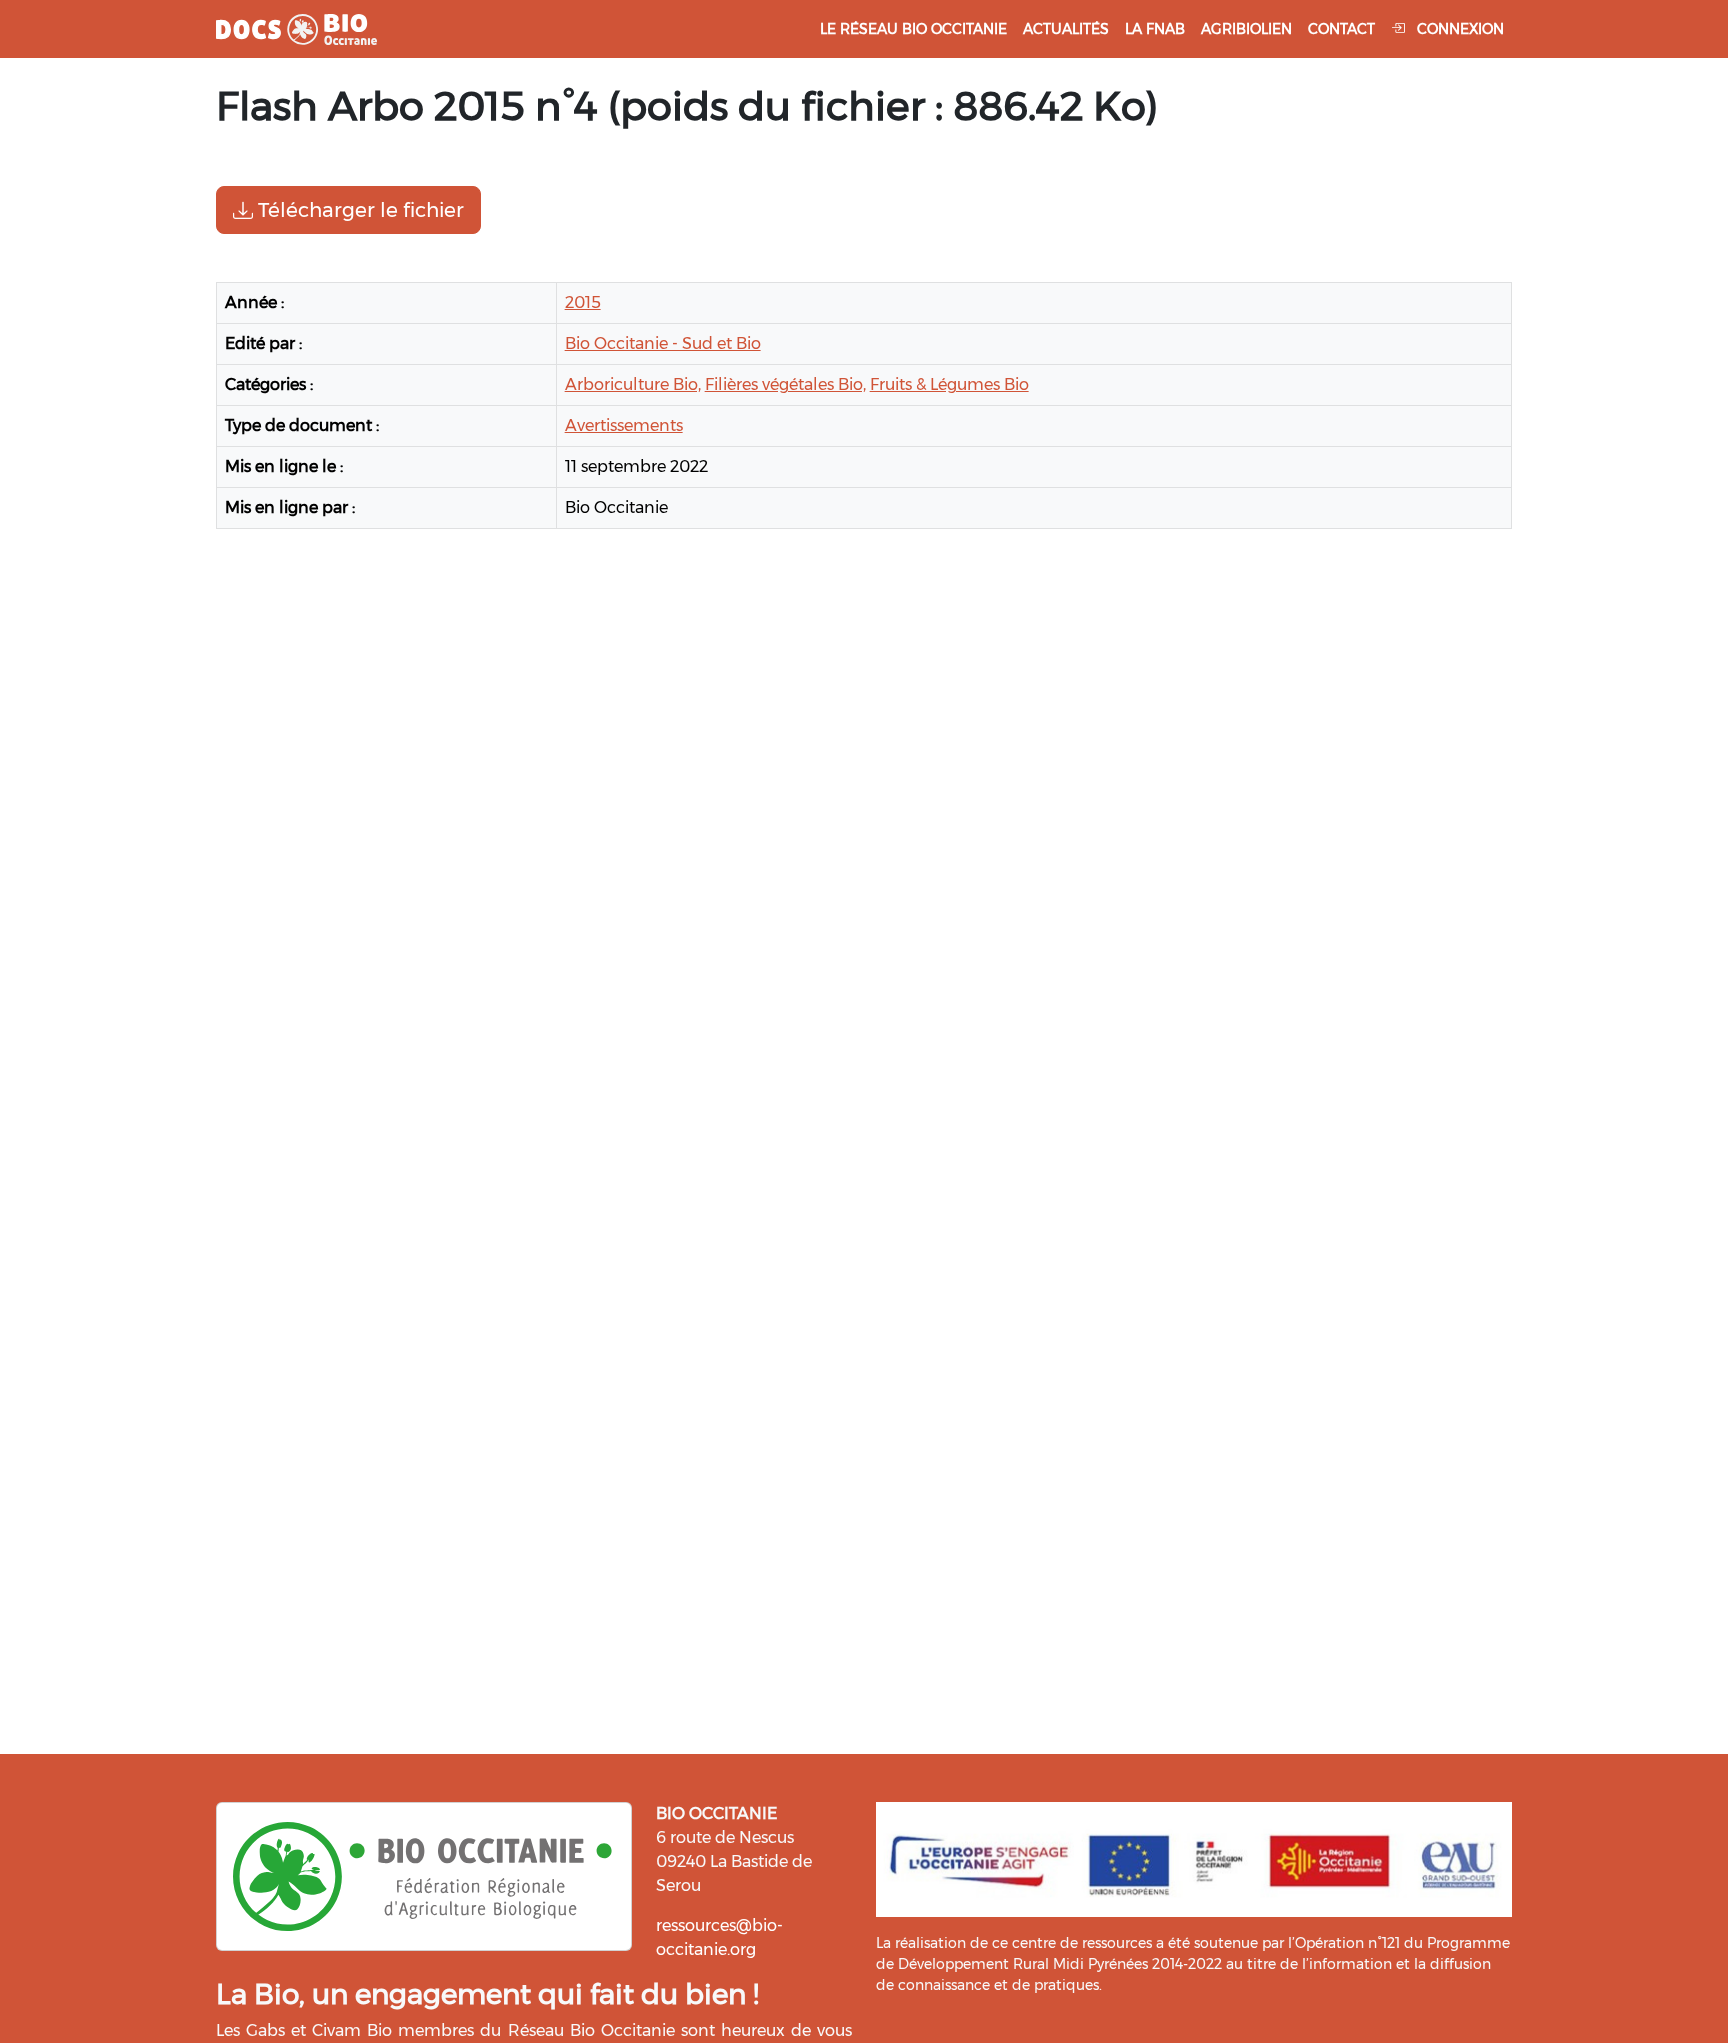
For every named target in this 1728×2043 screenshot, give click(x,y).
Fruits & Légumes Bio (949, 384)
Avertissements (624, 425)
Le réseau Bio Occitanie (913, 29)
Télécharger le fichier (358, 210)
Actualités (1066, 29)
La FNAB (1155, 29)
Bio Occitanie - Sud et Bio (663, 343)
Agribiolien (1246, 29)
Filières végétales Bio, (785, 384)
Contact (1341, 29)
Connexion (1458, 29)
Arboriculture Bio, (633, 384)
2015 (583, 302)
